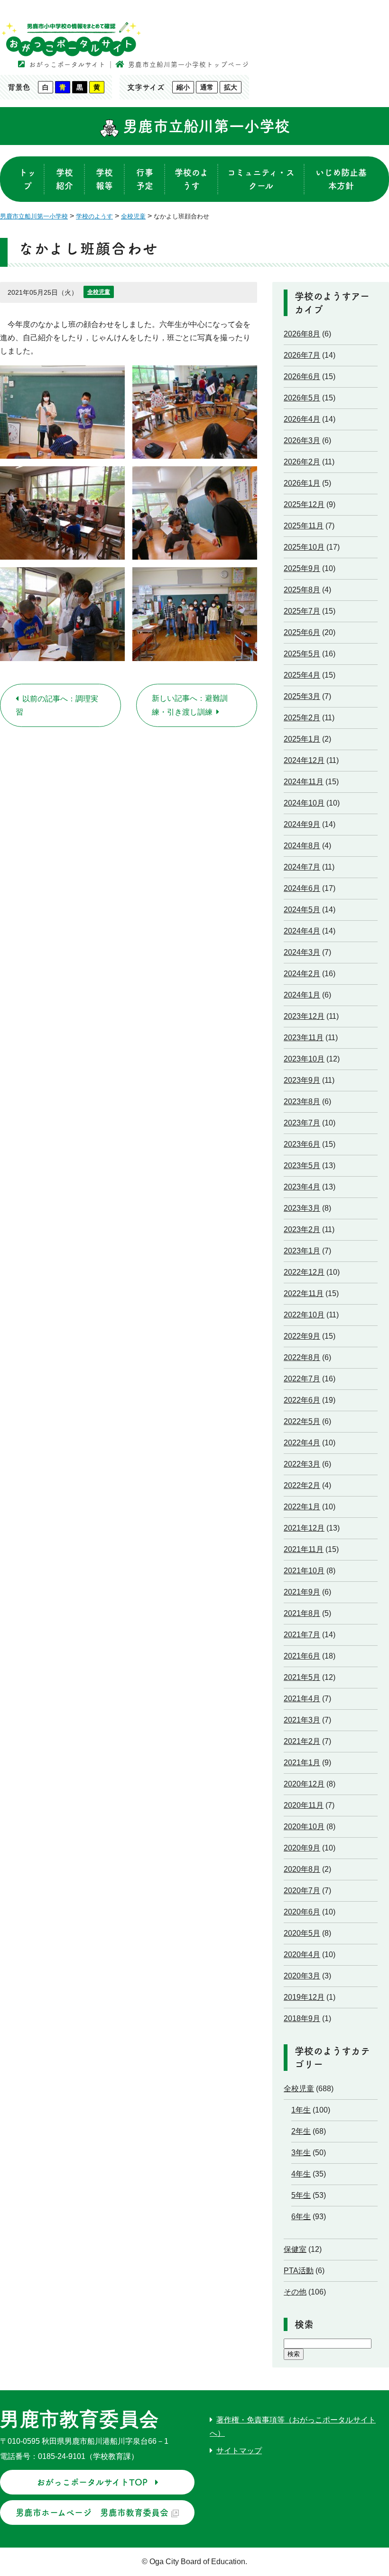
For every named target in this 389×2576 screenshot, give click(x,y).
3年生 (301, 2153)
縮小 (183, 87)
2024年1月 (302, 995)
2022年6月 (302, 1400)
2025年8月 (302, 590)
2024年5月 (302, 910)
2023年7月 (302, 1123)
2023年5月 (302, 1166)
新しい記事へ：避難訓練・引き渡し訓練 (190, 705)
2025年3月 (302, 696)
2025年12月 (304, 504)
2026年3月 (302, 440)
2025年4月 (302, 675)
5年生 (301, 2195)
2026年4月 (302, 419)
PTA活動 (299, 2271)
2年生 (301, 2131)
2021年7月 (302, 1635)
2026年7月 (302, 355)
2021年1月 (302, 1763)
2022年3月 (302, 1464)
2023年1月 (302, 1251)
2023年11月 (304, 1038)
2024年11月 (304, 782)
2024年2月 (302, 974)
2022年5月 (302, 1421)
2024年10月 (304, 803)
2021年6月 (302, 1656)
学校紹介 (65, 179)
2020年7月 (302, 1891)
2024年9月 (302, 824)
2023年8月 (302, 1102)
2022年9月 (302, 1336)
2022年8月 (302, 1357)
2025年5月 (302, 654)
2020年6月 (302, 1912)
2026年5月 (302, 398)
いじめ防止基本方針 (341, 179)
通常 (207, 87)
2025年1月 (302, 739)
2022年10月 (304, 1315)
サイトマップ (239, 2451)
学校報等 (104, 179)
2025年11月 (304, 526)
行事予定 (145, 179)
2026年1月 (302, 483)
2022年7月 (302, 1379)
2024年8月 (302, 846)
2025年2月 (302, 718)
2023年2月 (302, 1229)
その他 (295, 2292)
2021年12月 (304, 1528)
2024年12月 (304, 760)
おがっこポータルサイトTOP (92, 2482)
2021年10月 (304, 1571)
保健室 (295, 2249)
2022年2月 (302, 1485)
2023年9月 (302, 1080)
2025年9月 (302, 568)
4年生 (301, 2174)
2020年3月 (302, 1976)
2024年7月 (302, 867)
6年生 (301, 2217)
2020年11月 (304, 1805)
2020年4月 (302, 1955)
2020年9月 (302, 1848)
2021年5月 (302, 1677)
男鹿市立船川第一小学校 (204, 126)
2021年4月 (302, 1699)
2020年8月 (302, 1869)
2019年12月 (304, 1997)
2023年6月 (302, 1144)
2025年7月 (302, 611)
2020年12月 (304, 1784)
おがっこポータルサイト (67, 64)
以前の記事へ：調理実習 (57, 705)
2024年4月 (302, 931)
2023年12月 (304, 1016)
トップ (28, 179)
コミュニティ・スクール (261, 179)
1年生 (301, 2110)
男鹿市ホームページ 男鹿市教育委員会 (92, 2513)
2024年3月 (302, 952)
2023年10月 (304, 1059)
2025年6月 (302, 632)
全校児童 (99, 292)
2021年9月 (302, 1592)
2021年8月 (302, 1613)
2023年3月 (302, 1208)
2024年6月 (302, 888)
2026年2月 (302, 462)
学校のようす (191, 179)
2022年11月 (304, 1293)
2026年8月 (302, 334)
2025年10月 (304, 547)
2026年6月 (302, 376)
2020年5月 (302, 1933)
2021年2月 (302, 1741)
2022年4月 (302, 1443)
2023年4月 (302, 1187)
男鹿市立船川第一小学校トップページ (189, 64)
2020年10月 (304, 1827)
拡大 (231, 87)
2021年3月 (302, 1720)
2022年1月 (302, 1507)
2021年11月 (304, 1549)
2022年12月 (304, 1272)
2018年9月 (302, 2018)
